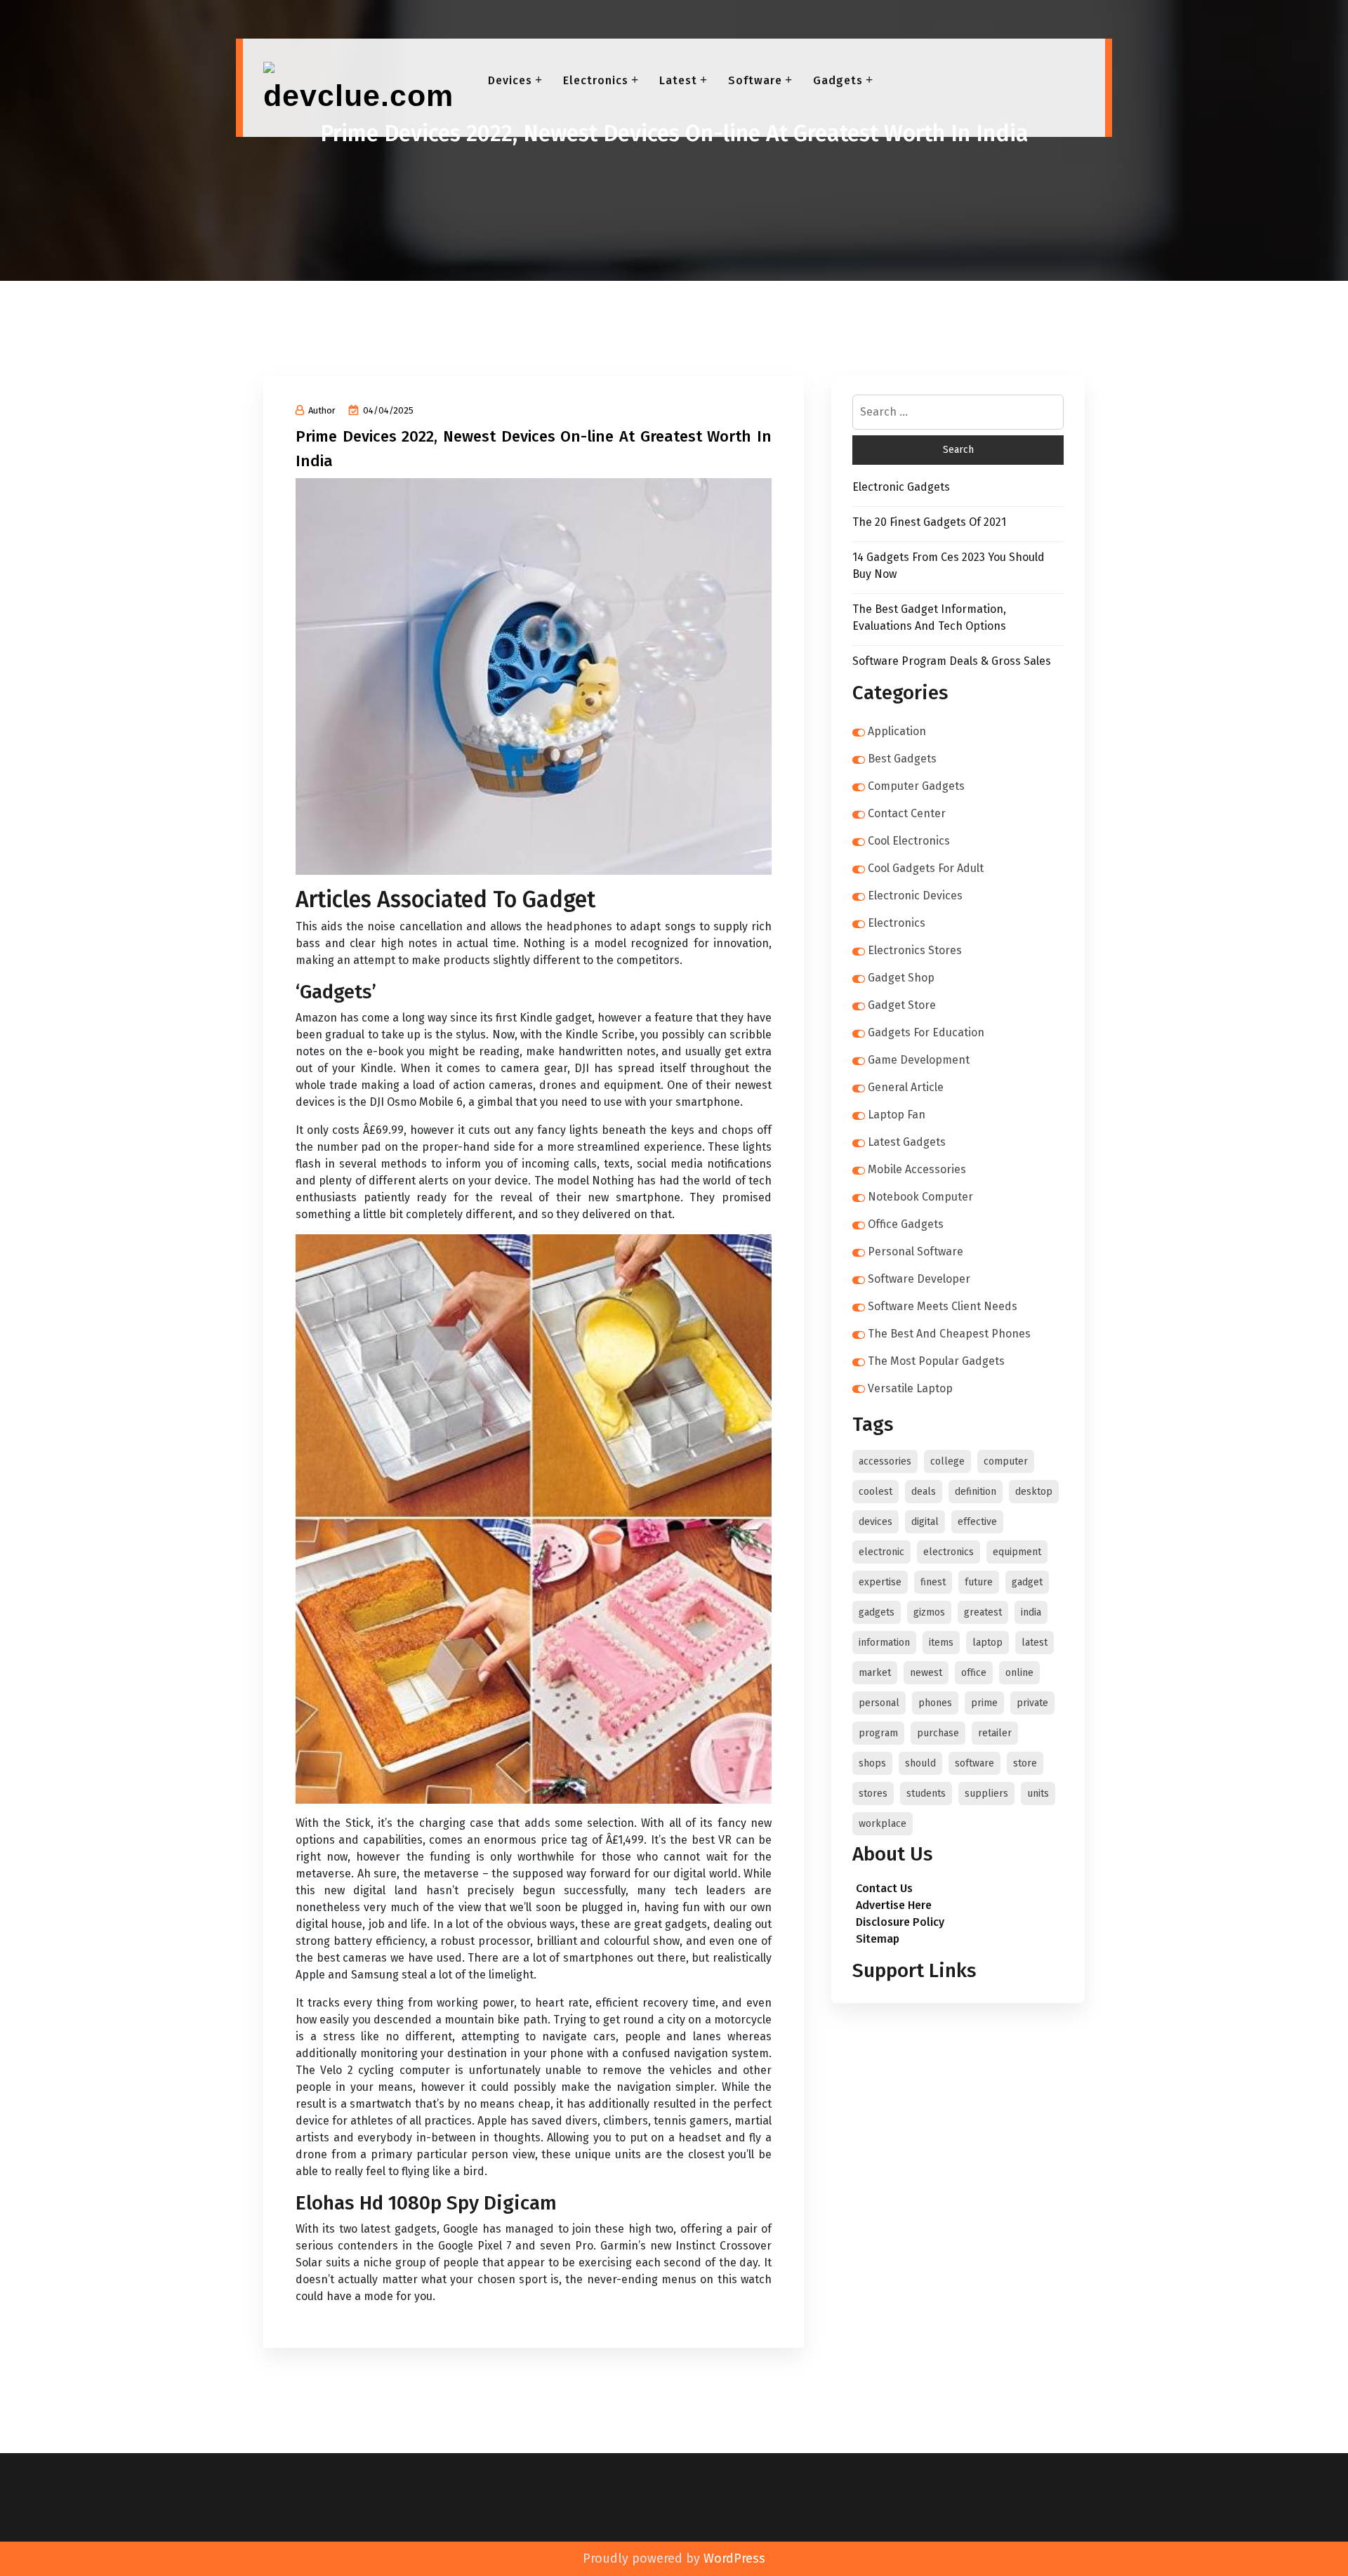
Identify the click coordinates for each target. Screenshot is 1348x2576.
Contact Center (907, 813)
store (1025, 1763)
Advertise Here (894, 1905)
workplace (883, 1824)
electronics (949, 1552)
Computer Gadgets (916, 786)
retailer (995, 1733)
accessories (885, 1461)
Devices (510, 80)
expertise (880, 1582)
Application (897, 731)
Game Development (919, 1060)
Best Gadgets (902, 759)
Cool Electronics (909, 841)
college (947, 1461)
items (941, 1643)
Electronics (596, 80)
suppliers (986, 1794)
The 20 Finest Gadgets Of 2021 (929, 522)
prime (984, 1703)
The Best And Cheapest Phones (949, 1334)
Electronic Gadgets (901, 487)
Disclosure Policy (900, 1922)
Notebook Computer (920, 1197)
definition (976, 1492)
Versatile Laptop (910, 1388)
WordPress (734, 2558)
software (974, 1763)
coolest (875, 1492)
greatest (983, 1612)
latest (1035, 1643)
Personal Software (916, 1251)
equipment (1017, 1552)
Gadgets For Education (926, 1032)
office (974, 1673)
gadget (1027, 1582)
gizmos (929, 1612)
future (979, 1582)
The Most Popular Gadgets (936, 1361)
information (884, 1643)
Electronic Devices (915, 896)
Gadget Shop (901, 978)
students (926, 1794)
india (1031, 1612)
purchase (938, 1733)
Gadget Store (902, 1005)
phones (935, 1703)
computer (1006, 1461)
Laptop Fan (897, 1115)
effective (977, 1522)
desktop (1034, 1492)
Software (755, 80)
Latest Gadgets (907, 1142)
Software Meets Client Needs (943, 1306)
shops (872, 1763)
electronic (881, 1552)
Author (322, 410)
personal (879, 1703)
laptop (987, 1643)
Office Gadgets (906, 1224)
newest (926, 1673)
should (920, 1763)
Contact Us (884, 1888)
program (878, 1733)
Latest (678, 80)
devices (875, 1522)
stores (873, 1794)
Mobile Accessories (917, 1169)
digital (925, 1522)
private (1032, 1703)
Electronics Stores (915, 950)
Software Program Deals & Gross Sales (952, 661)
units (1038, 1794)
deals (924, 1492)
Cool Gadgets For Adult (926, 868)
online (1019, 1673)
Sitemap (878, 1939)
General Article (906, 1087)
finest (933, 1582)
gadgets (877, 1612)
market (875, 1673)
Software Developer (919, 1279)
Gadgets (838, 80)
